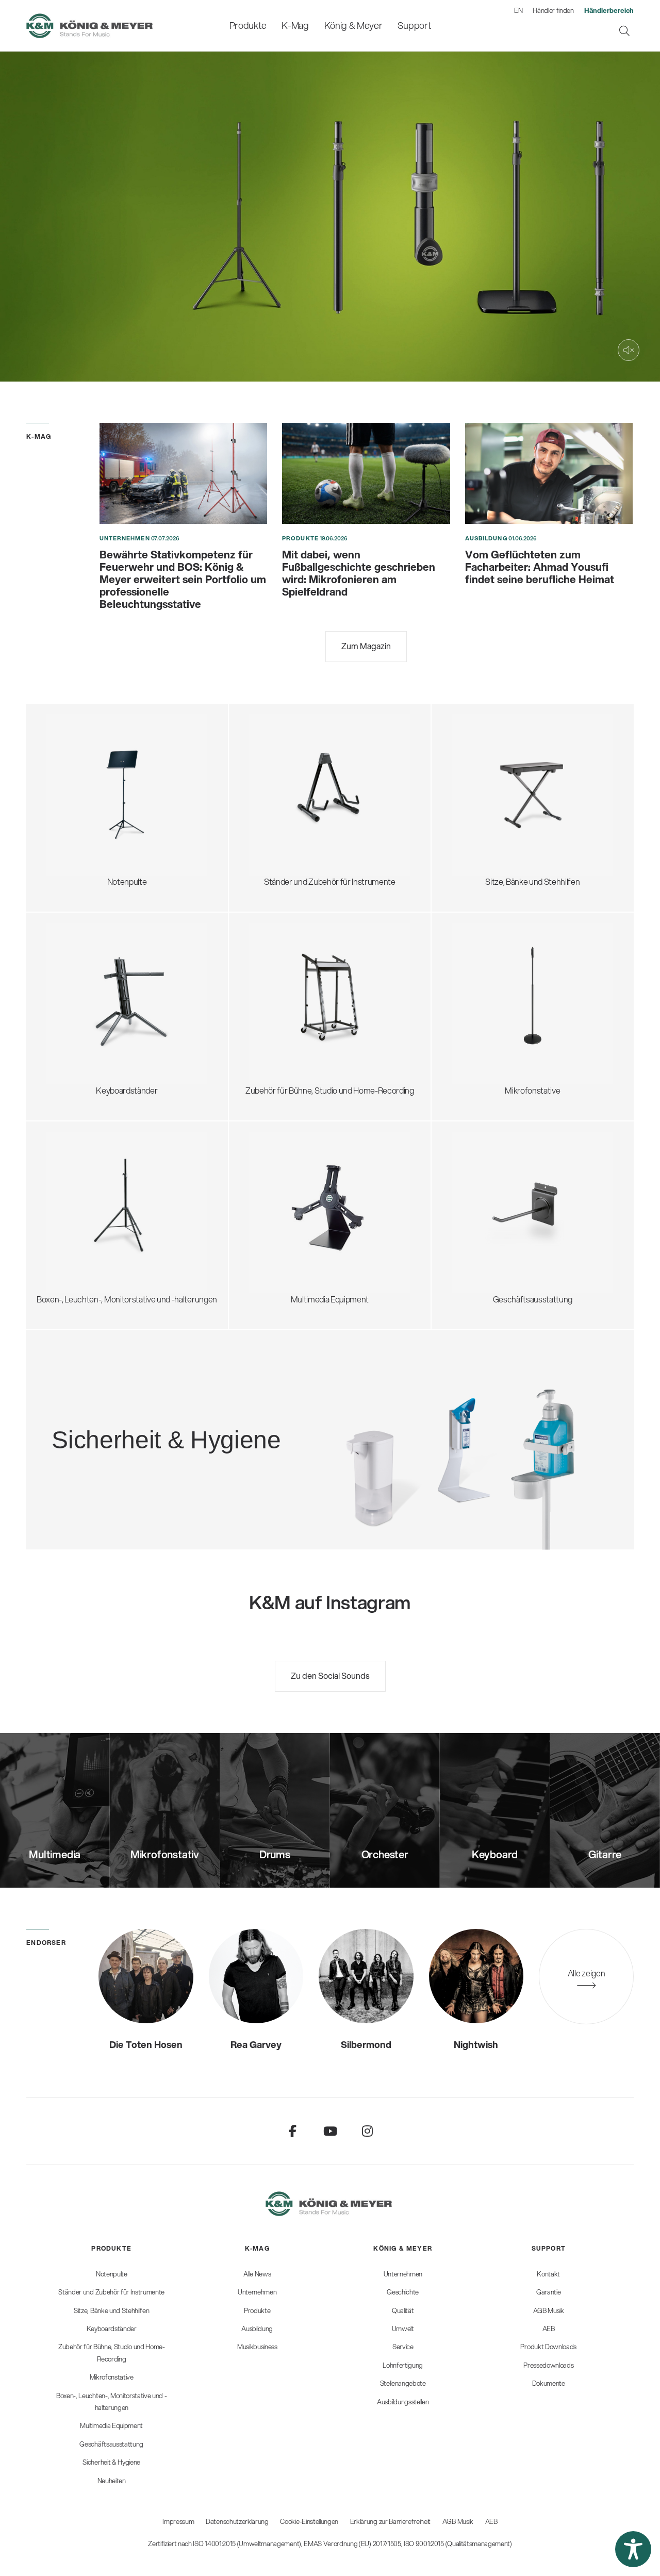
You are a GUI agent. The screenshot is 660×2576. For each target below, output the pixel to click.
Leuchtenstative (85, 1229)
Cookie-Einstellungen (309, 2521)
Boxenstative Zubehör (96, 1205)
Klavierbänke (485, 818)
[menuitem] (248, 26)
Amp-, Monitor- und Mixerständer (318, 996)
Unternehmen (125, 538)
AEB (491, 2521)
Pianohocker (484, 830)
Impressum (178, 2521)
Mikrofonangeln (490, 990)
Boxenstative (80, 1168)
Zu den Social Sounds (330, 1675)
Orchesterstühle (492, 780)
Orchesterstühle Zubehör (508, 793)
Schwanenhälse (491, 977)
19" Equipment (284, 1008)
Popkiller (477, 1002)
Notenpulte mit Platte (94, 756)
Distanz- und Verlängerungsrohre (115, 1192)
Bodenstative (486, 940)
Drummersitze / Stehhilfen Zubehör (525, 768)
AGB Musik (458, 2521)
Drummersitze (488, 743)
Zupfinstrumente (290, 762)
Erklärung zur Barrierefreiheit (390, 2521)
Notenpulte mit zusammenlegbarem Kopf (129, 743)
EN (518, 10)
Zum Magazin (366, 646)
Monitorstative (82, 1180)
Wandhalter (280, 1205)
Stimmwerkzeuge (291, 811)
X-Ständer (75, 977)
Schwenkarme (488, 953)
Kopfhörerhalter (288, 984)
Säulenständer (82, 1002)
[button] (633, 2549)
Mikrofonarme (488, 1014)
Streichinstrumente (294, 774)
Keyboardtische (85, 990)
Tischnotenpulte (86, 805)
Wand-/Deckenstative (501, 1039)
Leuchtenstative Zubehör (101, 1242)
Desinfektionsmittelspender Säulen (179, 1418)
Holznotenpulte (84, 793)
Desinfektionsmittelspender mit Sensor (186, 1431)
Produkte (300, 538)
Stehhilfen (481, 756)
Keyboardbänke (490, 805)
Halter (270, 1217)
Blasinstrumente (288, 787)
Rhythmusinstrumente (299, 799)
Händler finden (553, 10)
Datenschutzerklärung (237, 2521)
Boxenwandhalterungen (99, 1217)
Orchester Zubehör (91, 780)
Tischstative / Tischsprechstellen (520, 965)
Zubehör (72, 830)
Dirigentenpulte (84, 768)
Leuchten (73, 818)
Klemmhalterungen (497, 1027)
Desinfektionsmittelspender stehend (182, 1406)
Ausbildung (486, 538)
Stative (272, 1192)
